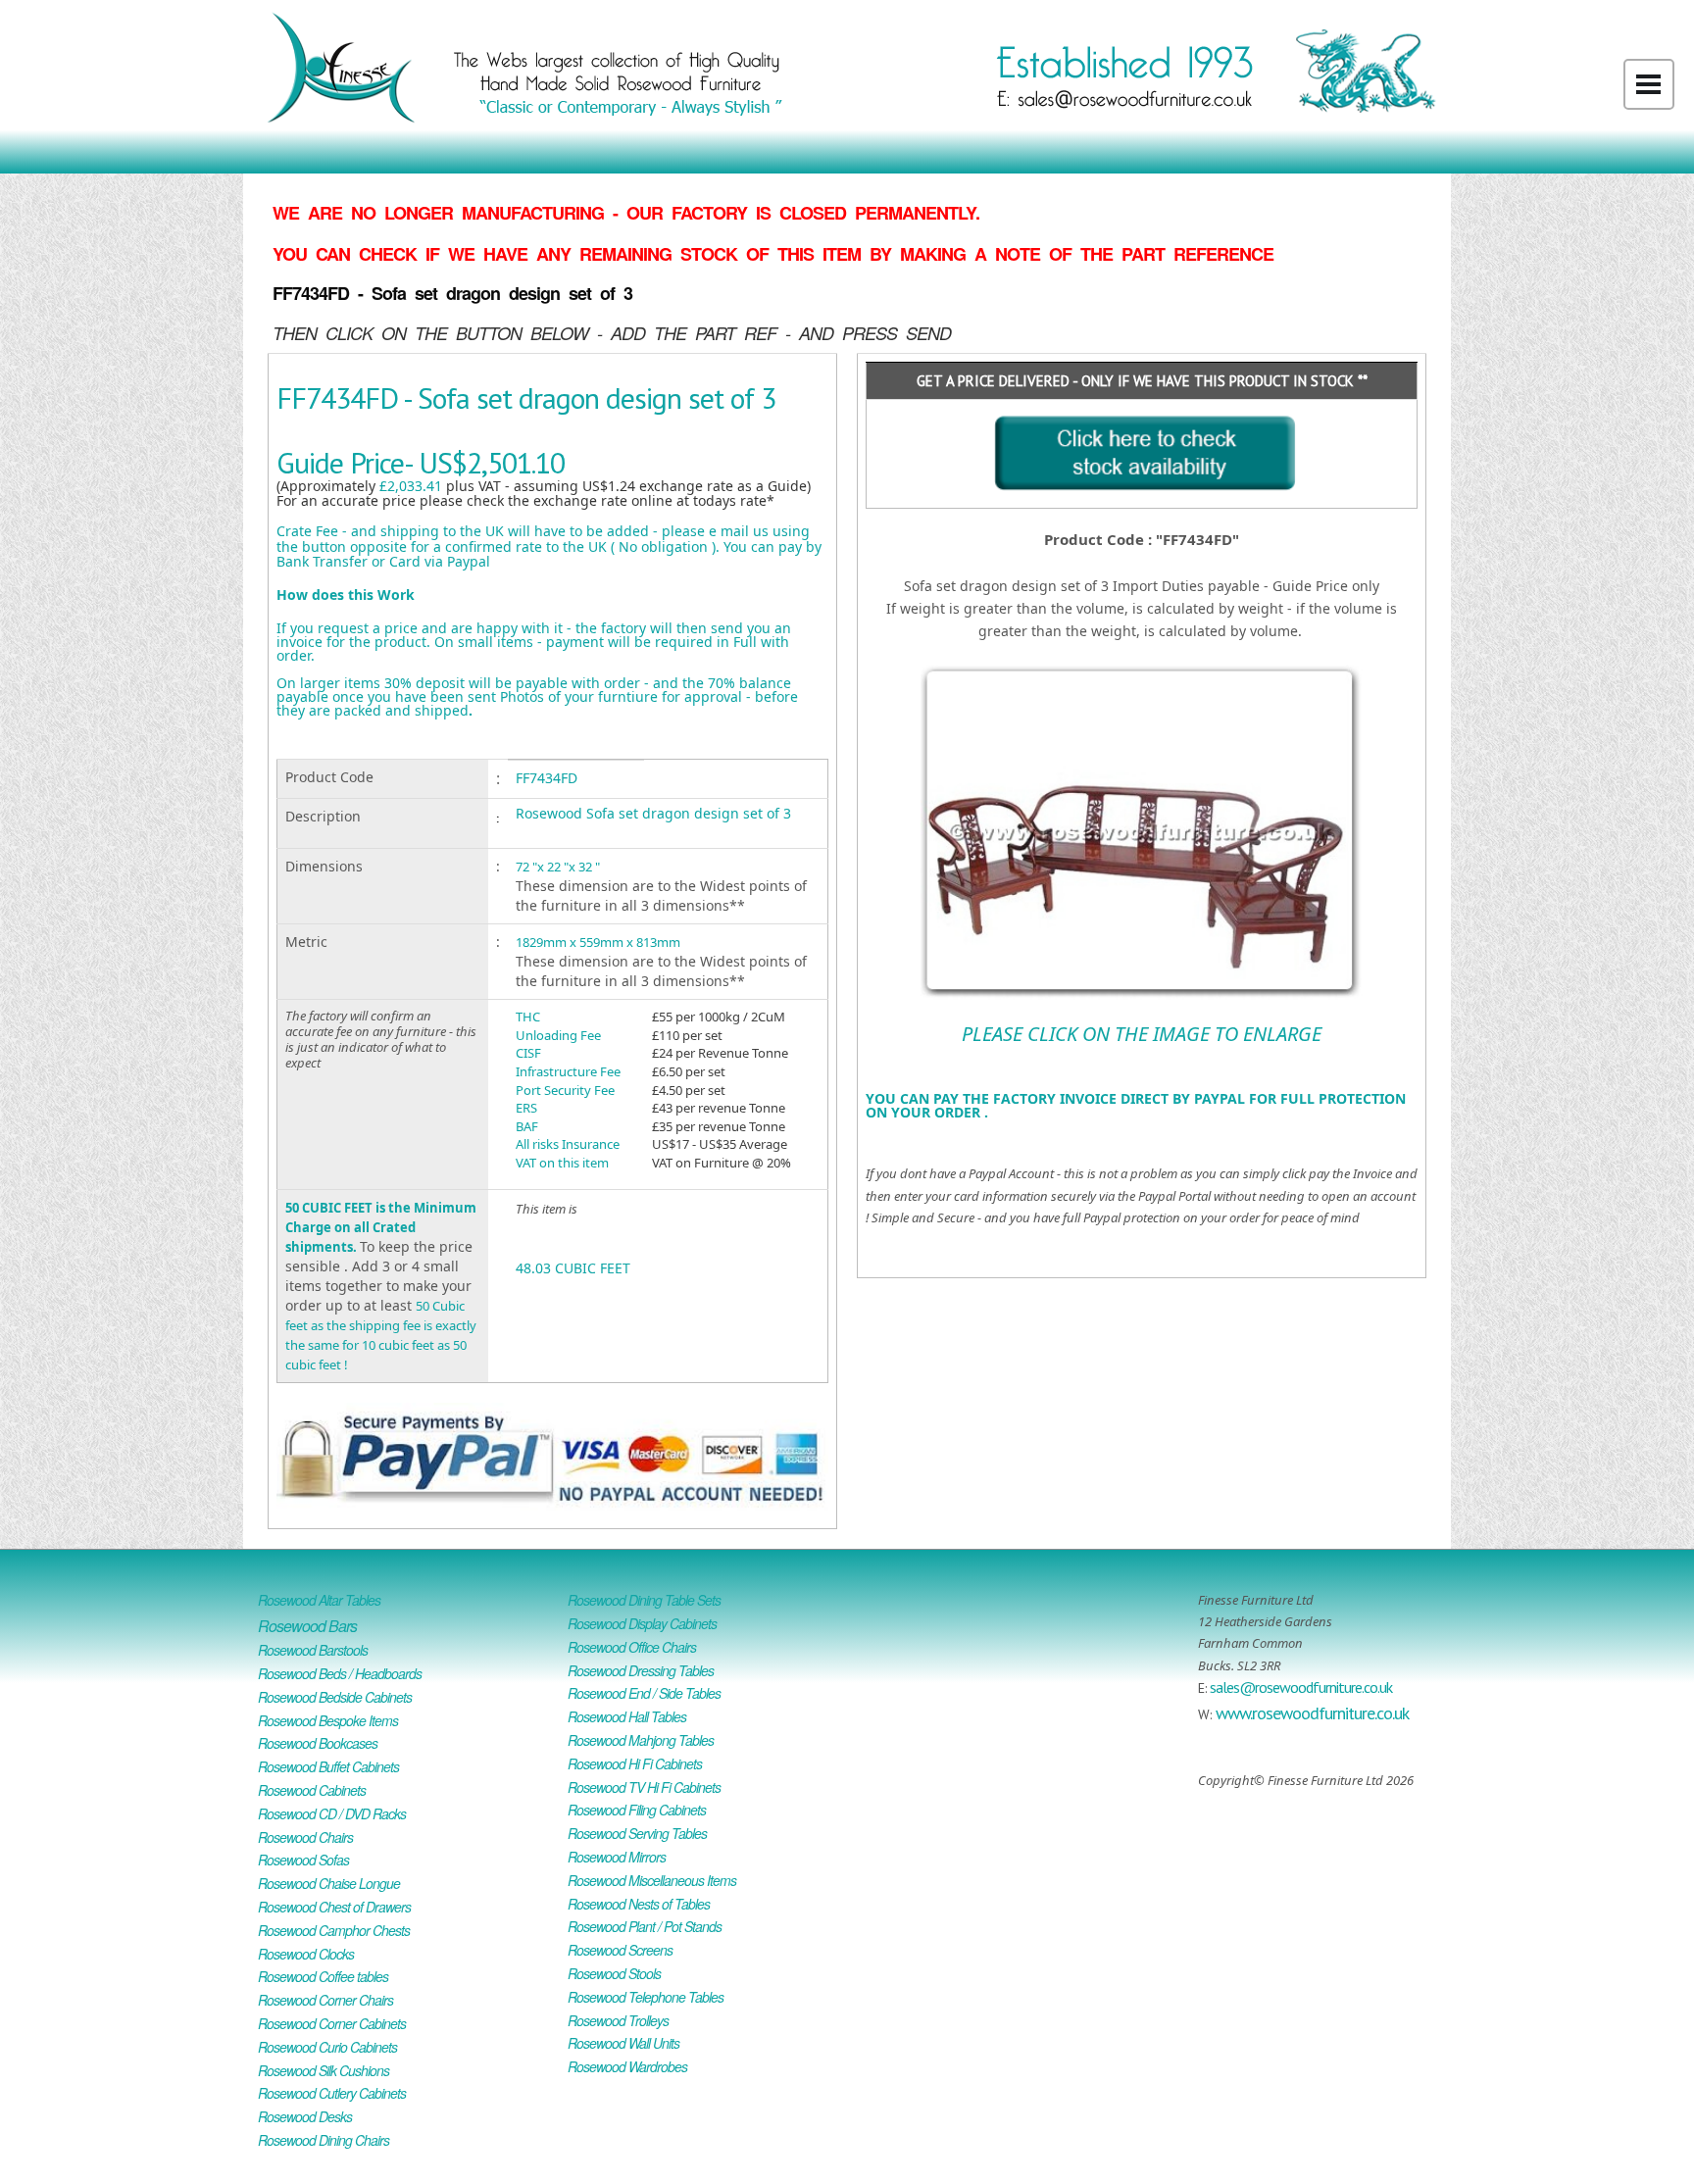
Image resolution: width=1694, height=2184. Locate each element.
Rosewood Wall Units (623, 2043)
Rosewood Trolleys (618, 2020)
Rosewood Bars (307, 1626)
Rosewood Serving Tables (637, 1833)
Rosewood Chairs (305, 1837)
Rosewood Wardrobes (627, 2066)
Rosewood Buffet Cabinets (328, 1766)
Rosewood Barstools (313, 1650)
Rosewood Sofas (303, 1860)
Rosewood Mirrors (617, 1857)
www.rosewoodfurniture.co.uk (1312, 1713)
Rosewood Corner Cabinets (332, 2023)
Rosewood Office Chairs (632, 1647)
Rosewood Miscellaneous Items (652, 1880)
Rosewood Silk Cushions (324, 2070)
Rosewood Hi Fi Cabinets (635, 1763)
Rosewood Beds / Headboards (340, 1673)
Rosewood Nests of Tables (639, 1904)
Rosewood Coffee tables (323, 1976)
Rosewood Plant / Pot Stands (645, 1926)
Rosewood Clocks (306, 1954)
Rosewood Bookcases (318, 1743)
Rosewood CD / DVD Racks (332, 1813)
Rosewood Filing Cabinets (637, 1810)
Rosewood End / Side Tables (644, 1693)
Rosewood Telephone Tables (646, 1997)
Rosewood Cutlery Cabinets (332, 2093)
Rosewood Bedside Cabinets (335, 1697)
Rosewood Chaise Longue (329, 1883)
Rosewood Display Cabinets (642, 1623)
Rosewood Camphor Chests (334, 1930)
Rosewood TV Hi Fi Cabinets (644, 1787)
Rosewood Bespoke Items (328, 1720)
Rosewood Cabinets (312, 1790)
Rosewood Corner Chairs (325, 2000)
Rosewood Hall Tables (627, 1716)
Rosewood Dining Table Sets (644, 1600)
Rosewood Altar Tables (319, 1600)
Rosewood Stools (614, 1973)
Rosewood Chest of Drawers (334, 1907)
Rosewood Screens (620, 1950)
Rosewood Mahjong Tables (641, 1740)
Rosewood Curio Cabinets (327, 2047)
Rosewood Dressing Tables (641, 1670)
